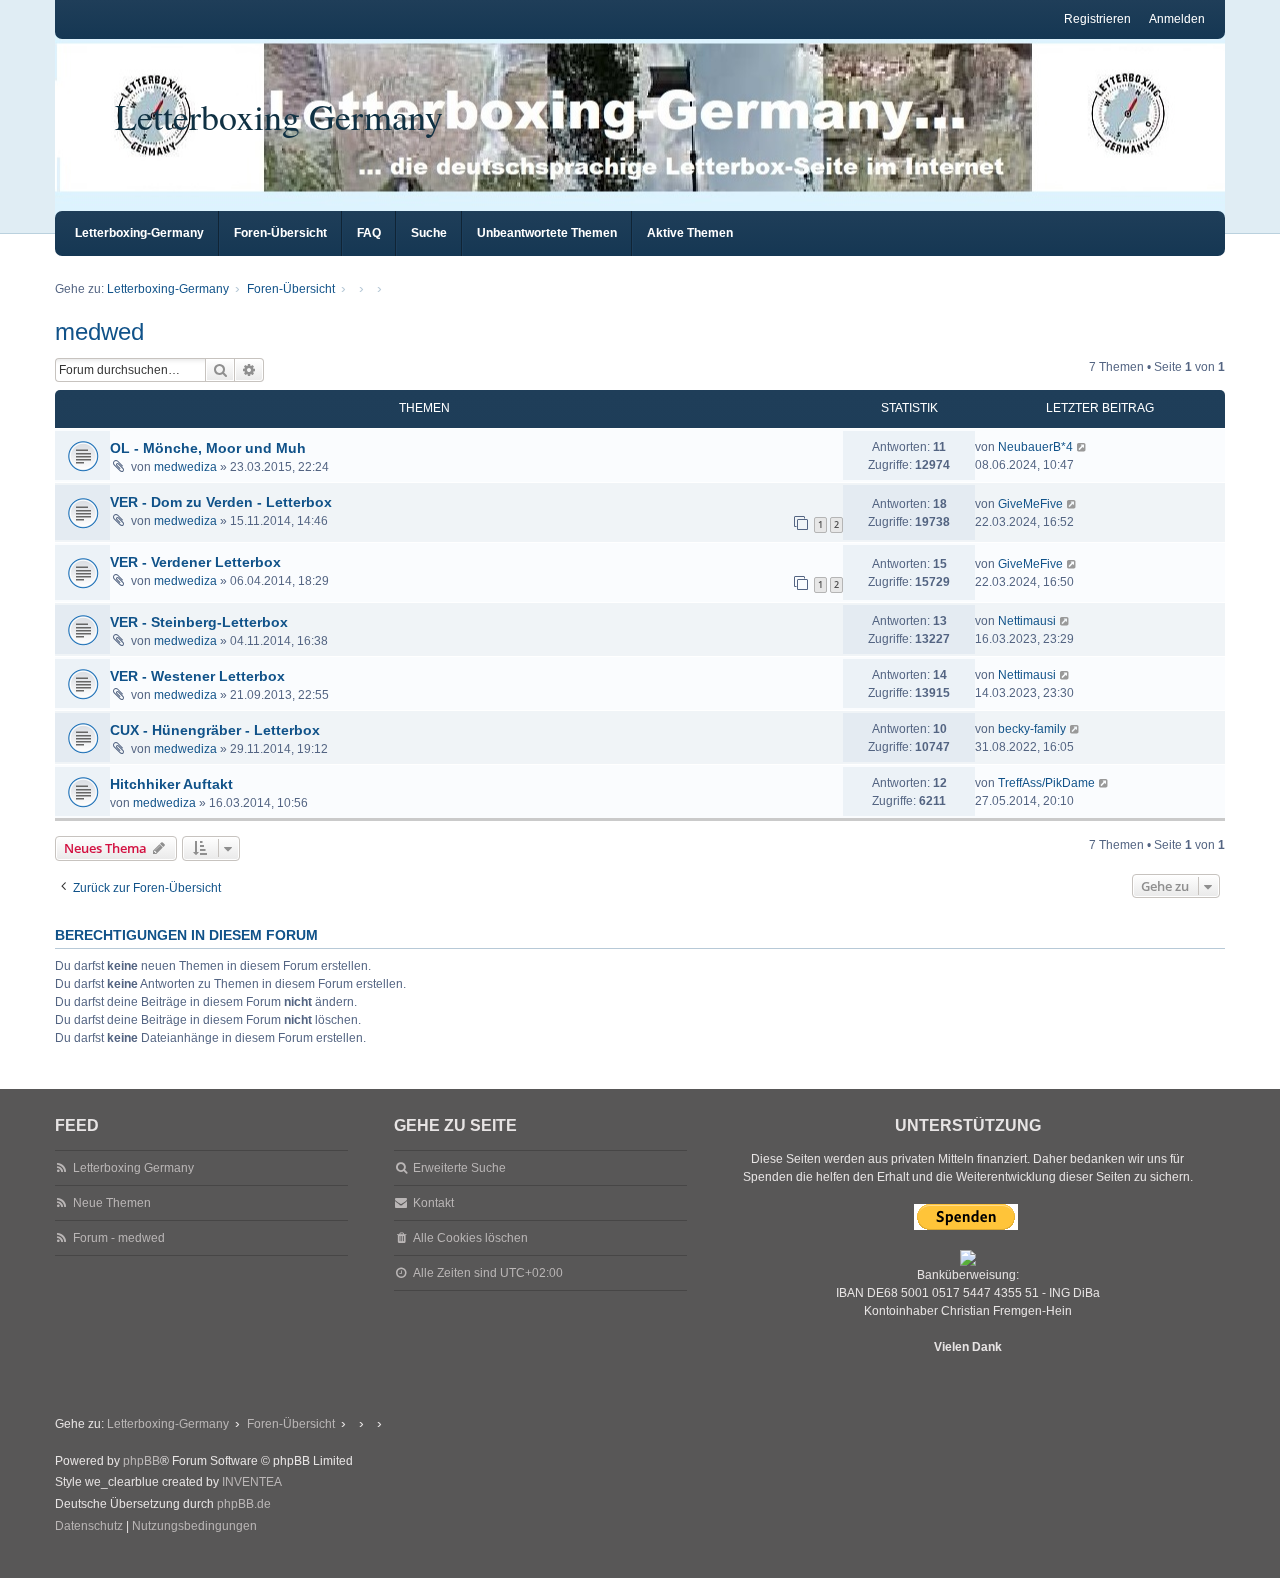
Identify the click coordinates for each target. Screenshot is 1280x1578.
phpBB (141, 1461)
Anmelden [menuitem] (1177, 19)
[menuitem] (89, 1527)
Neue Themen (112, 1203)
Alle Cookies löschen (470, 1238)
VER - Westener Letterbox (197, 676)
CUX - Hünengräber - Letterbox (215, 730)
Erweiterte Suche (459, 1168)
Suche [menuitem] (429, 233)
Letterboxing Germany (279, 116)
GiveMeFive (1030, 504)
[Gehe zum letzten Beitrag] (1082, 447)
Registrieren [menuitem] (1097, 19)
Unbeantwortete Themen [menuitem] (547, 233)
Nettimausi (1027, 621)
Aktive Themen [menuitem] (690, 233)
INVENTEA (252, 1482)
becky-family (1032, 729)
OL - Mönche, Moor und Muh (208, 448)
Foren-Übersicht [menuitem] (280, 233)
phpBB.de (244, 1504)
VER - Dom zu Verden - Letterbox (221, 502)
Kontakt (433, 1203)
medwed (99, 331)
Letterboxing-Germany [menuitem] (139, 233)
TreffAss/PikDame (1046, 783)
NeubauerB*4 (1035, 447)
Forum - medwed (119, 1238)
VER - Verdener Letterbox (195, 562)
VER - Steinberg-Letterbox (199, 622)
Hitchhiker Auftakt (171, 784)
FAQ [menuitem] (369, 233)
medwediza (185, 467)
